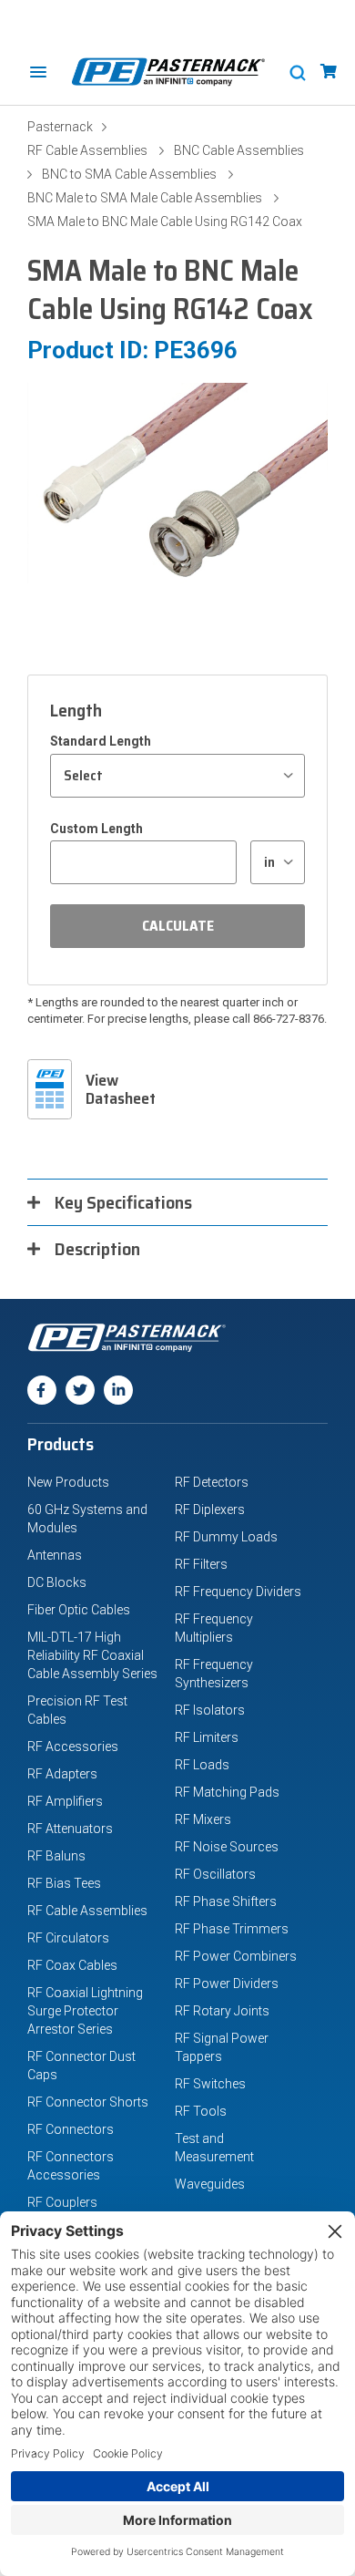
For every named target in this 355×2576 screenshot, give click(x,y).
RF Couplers (62, 2202)
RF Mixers (203, 1819)
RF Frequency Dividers (238, 1592)
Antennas (55, 1555)
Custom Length (96, 829)
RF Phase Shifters (226, 1901)
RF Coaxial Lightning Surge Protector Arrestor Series (85, 2011)
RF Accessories (73, 1747)
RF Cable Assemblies (87, 150)
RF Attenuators (70, 1829)
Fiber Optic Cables (79, 1610)
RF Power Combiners (236, 1956)
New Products (68, 1482)
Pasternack (60, 127)
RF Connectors (71, 2129)
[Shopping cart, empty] (329, 72)
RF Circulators (68, 1938)
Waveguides (210, 2184)
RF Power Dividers (227, 1984)
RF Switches (210, 2084)
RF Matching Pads (227, 1792)
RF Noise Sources (227, 1847)
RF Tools (201, 2111)
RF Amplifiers (65, 1801)
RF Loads (202, 1765)
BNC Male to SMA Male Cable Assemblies (145, 198)
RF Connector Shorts (88, 2102)
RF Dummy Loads (226, 1537)
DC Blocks (57, 1582)
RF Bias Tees (64, 1883)
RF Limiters (207, 1737)
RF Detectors (212, 1482)
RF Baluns (56, 1856)
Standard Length (101, 741)
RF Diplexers (210, 1510)
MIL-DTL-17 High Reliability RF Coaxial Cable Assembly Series (92, 1655)
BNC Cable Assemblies (239, 150)
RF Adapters (62, 1774)
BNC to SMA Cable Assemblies (129, 174)
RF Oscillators (215, 1874)
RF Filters (201, 1564)
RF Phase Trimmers (232, 1929)
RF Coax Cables (72, 1965)
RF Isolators (210, 1710)
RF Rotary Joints (222, 2011)
